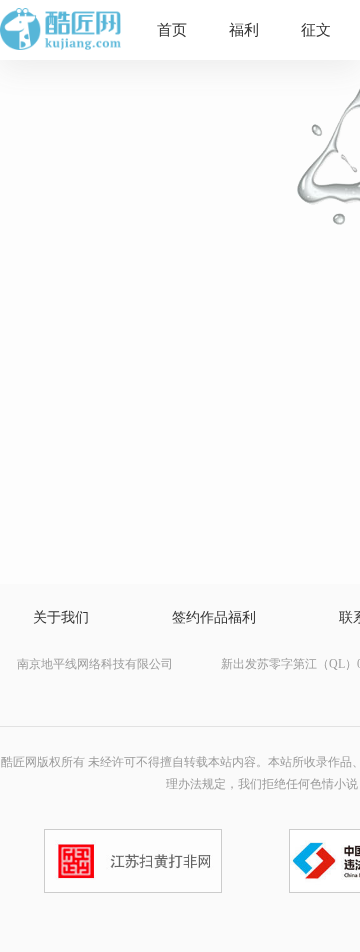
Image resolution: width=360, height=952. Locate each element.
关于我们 (61, 617)
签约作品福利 (214, 617)
